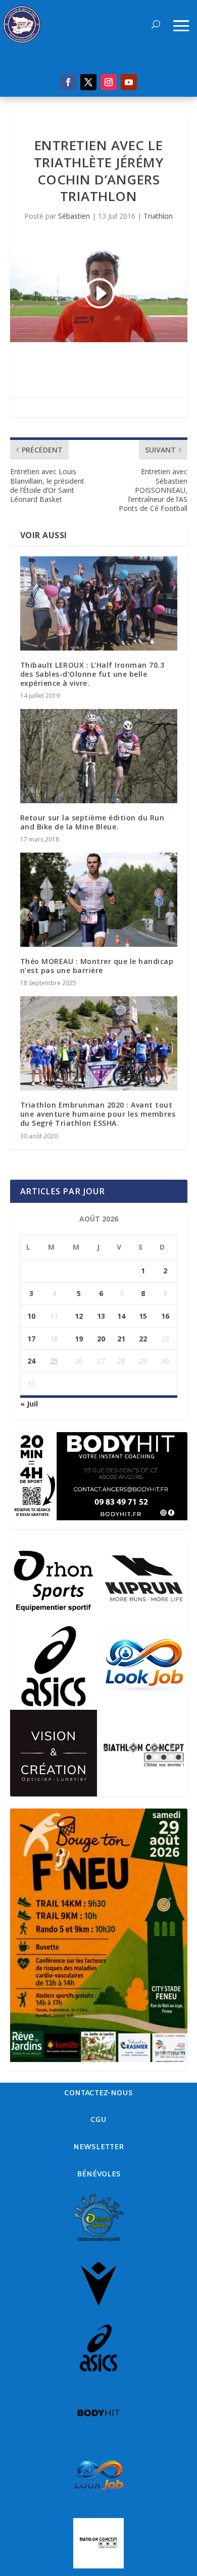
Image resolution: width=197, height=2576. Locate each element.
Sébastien (74, 216)
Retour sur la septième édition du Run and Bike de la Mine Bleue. (92, 822)
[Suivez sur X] (88, 82)
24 (31, 1361)
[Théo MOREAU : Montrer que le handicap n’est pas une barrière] (99, 900)
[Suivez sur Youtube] (129, 82)
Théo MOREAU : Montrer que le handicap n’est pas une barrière (97, 966)
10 (31, 1316)
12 (79, 1316)
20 (101, 1339)
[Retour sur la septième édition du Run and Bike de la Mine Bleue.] (99, 756)
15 (143, 1316)
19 (79, 1339)
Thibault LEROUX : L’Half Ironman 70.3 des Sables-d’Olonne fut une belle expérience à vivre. (92, 674)
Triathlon (158, 216)
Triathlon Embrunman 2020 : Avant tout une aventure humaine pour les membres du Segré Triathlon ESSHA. (98, 1114)
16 (165, 1316)
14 (121, 1316)
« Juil (29, 1404)
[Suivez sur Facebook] (68, 82)
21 (121, 1339)
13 (101, 1316)
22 (143, 1339)
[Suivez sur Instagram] (109, 82)
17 (31, 1339)
